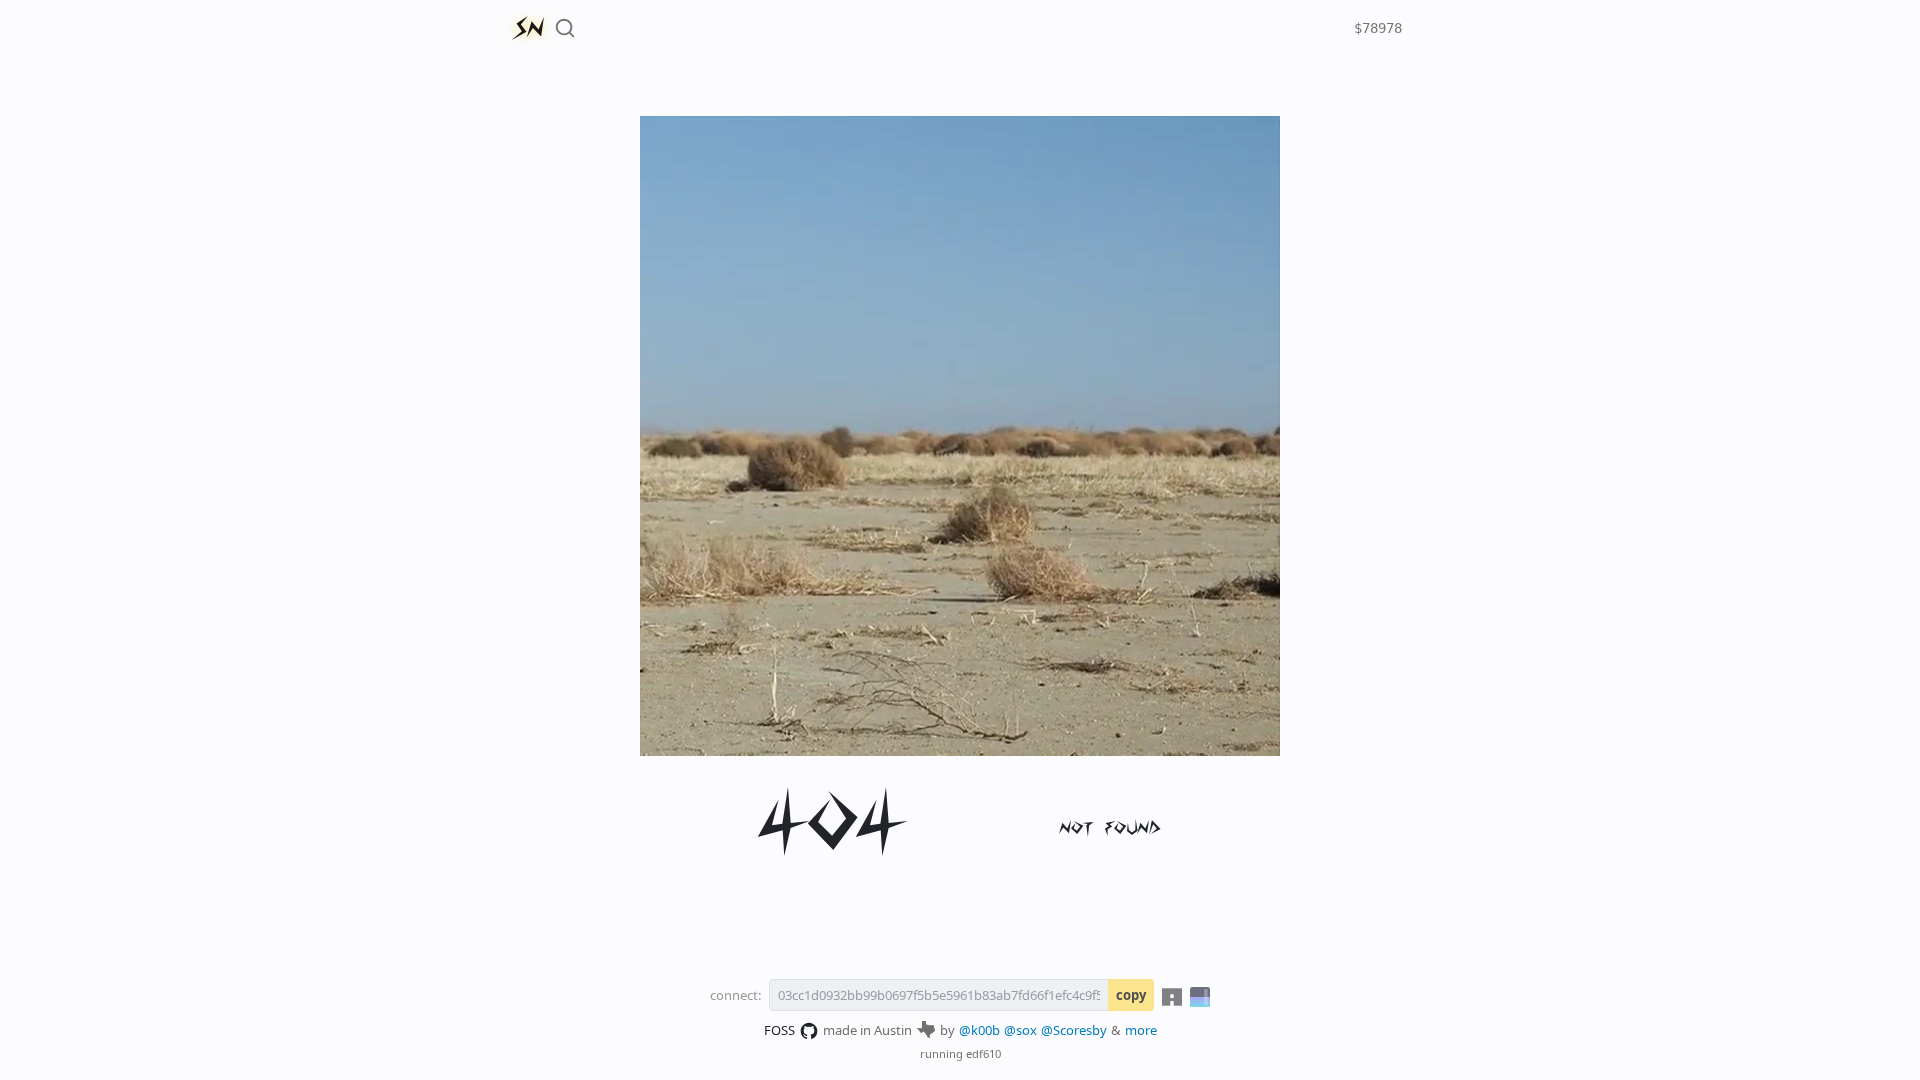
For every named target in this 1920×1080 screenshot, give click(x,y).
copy (1131, 995)
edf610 (983, 1053)
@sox (1020, 1030)
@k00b (979, 1030)
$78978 (1378, 28)
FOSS (779, 1030)
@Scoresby (1074, 1030)
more (1141, 1030)
